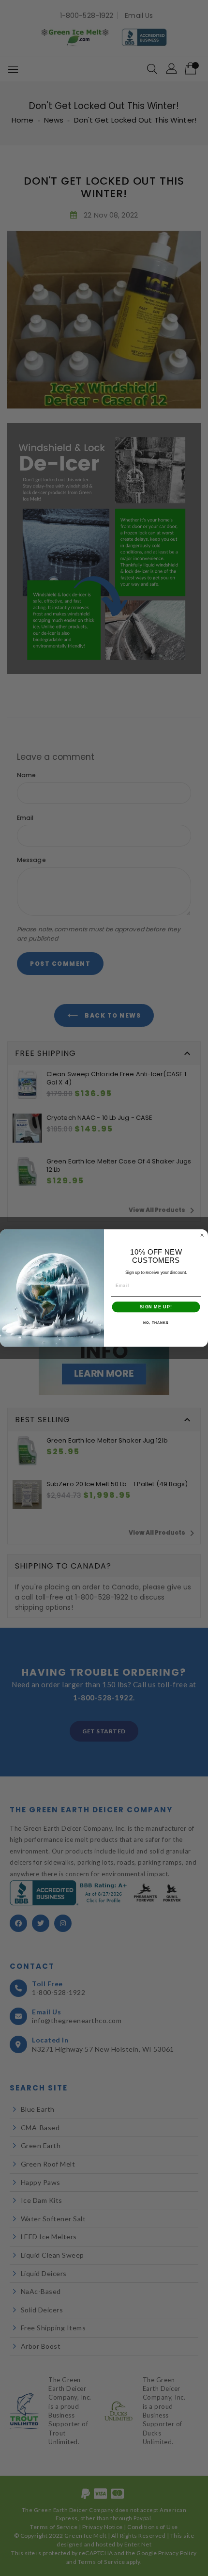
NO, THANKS (156, 1323)
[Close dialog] (202, 1235)
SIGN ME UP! (156, 1307)
